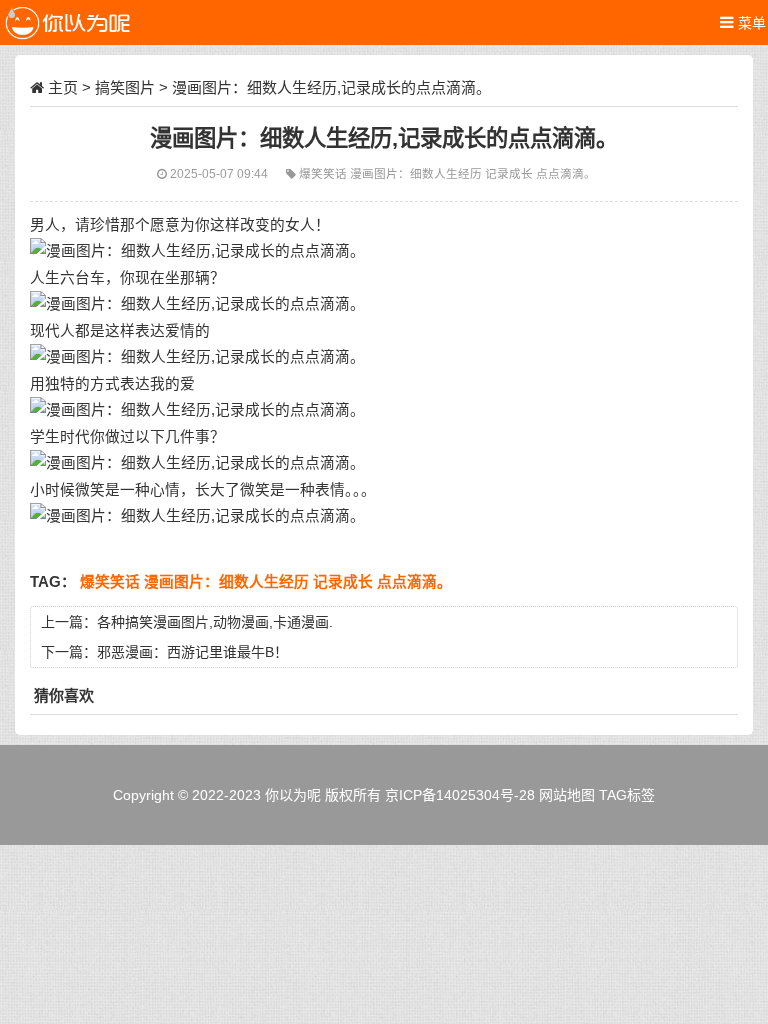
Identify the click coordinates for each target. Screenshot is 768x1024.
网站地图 (567, 795)
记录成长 (510, 173)
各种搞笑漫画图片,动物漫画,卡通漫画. (215, 622)
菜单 (750, 23)
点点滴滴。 (566, 173)
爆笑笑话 (324, 173)
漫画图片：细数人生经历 (417, 173)
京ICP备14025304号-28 (460, 795)
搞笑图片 (125, 87)
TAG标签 (627, 795)
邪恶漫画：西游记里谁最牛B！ (192, 652)
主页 (63, 87)
